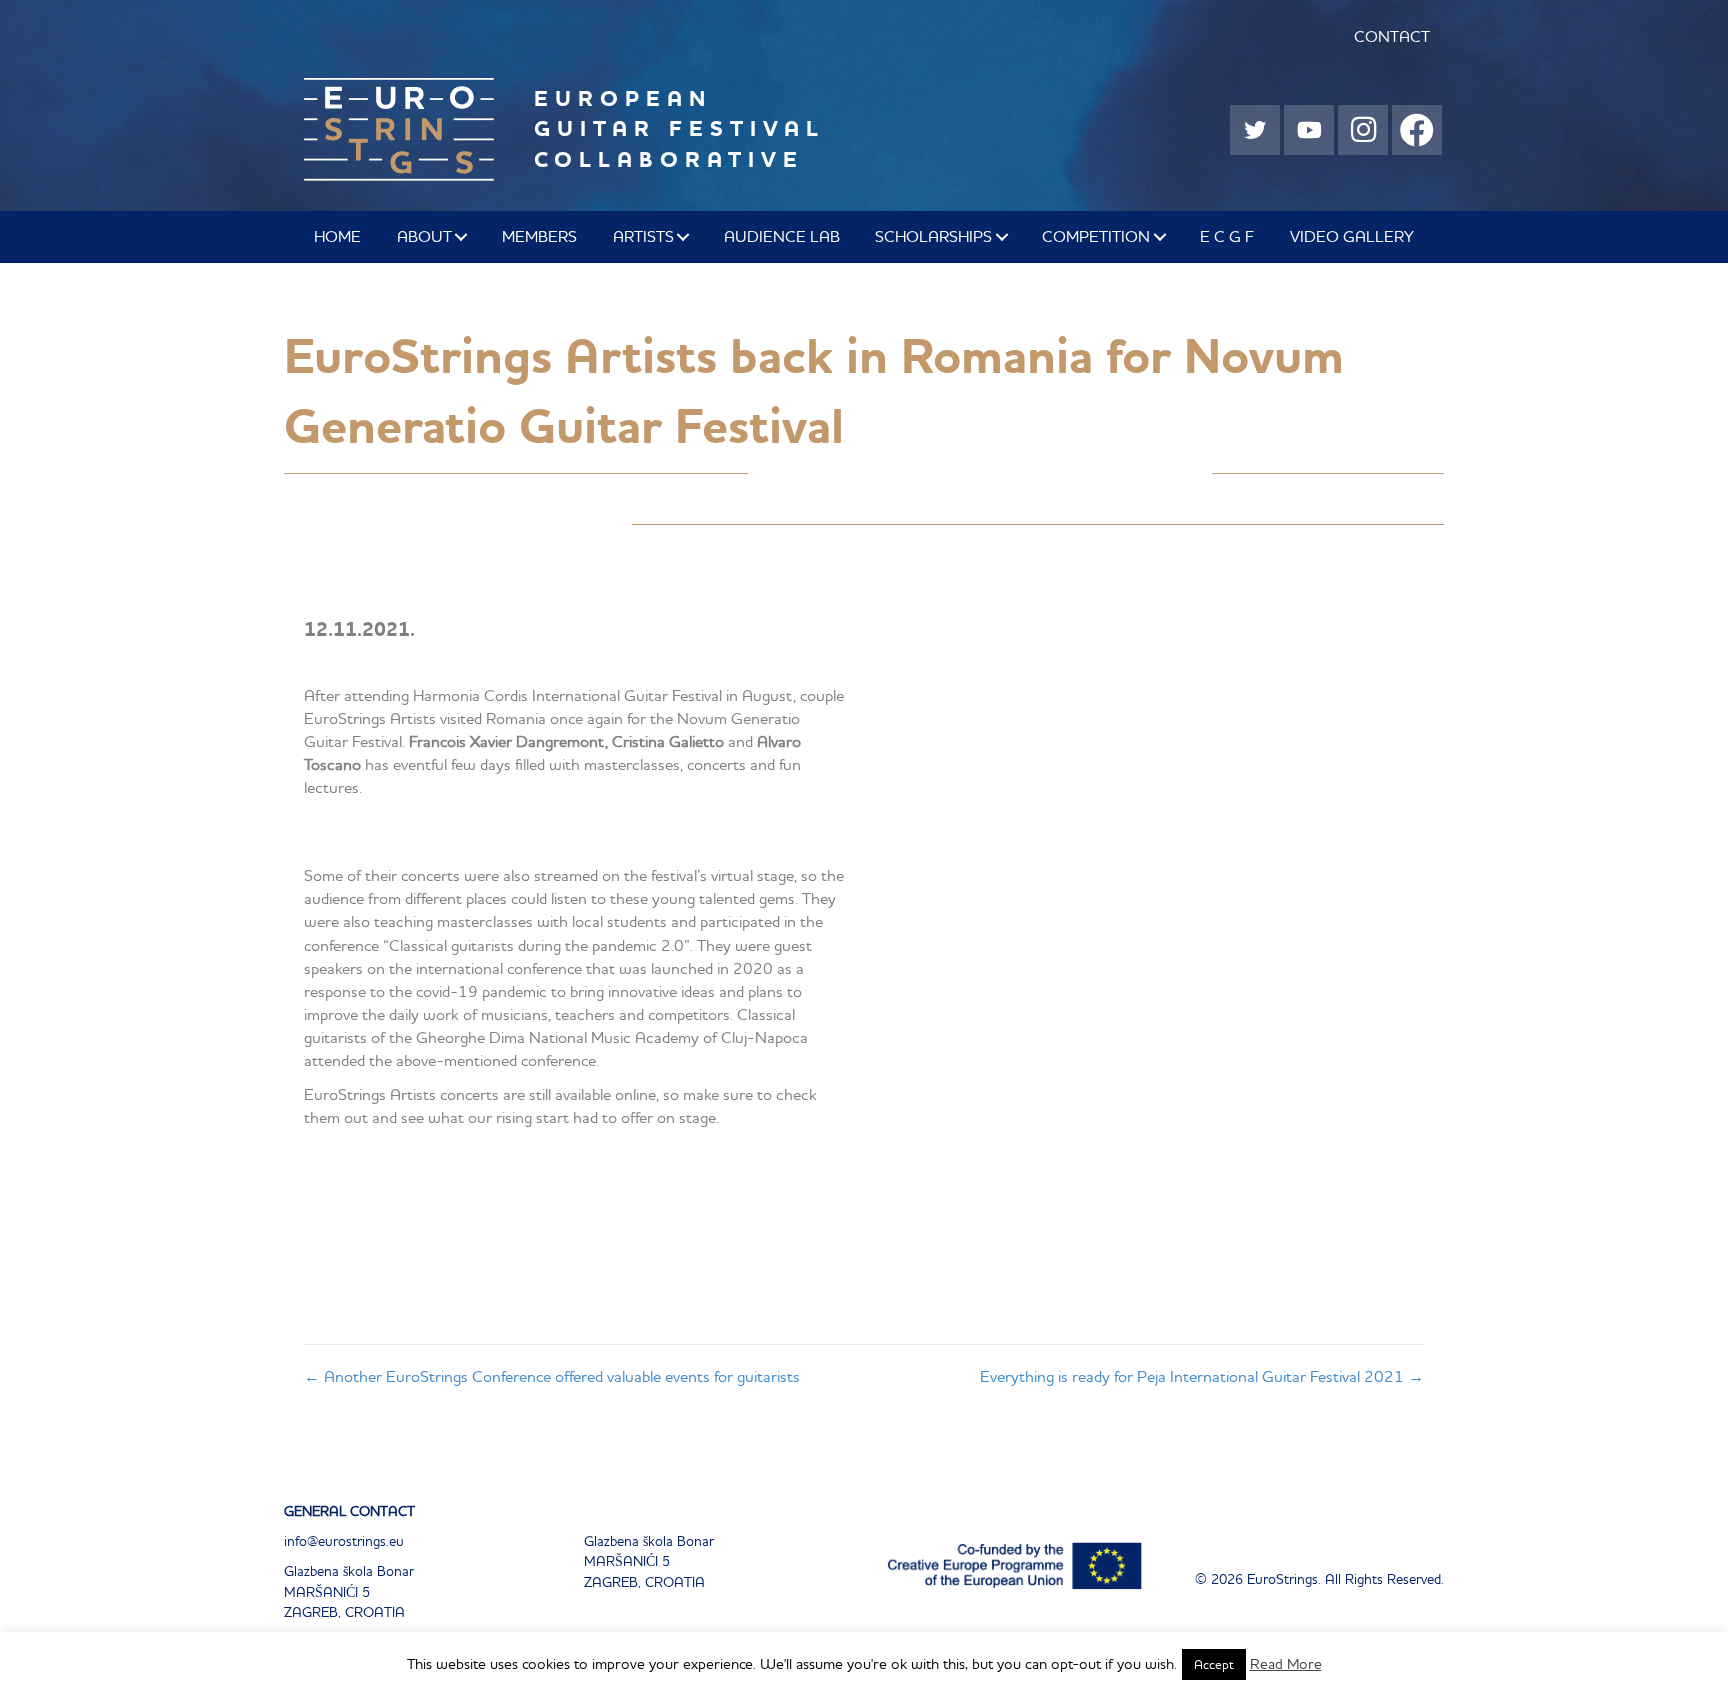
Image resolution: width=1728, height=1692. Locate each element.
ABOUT (424, 236)
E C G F (1227, 236)
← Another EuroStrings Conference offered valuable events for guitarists (552, 1376)
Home (337, 236)
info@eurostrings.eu (344, 1541)
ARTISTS (643, 236)
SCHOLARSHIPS (933, 236)
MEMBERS (539, 236)
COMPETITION (1096, 236)
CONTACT (1392, 36)
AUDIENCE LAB (782, 236)
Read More (1286, 1663)
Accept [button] (1214, 1664)
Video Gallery (1352, 236)
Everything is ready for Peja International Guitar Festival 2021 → (1202, 1376)
